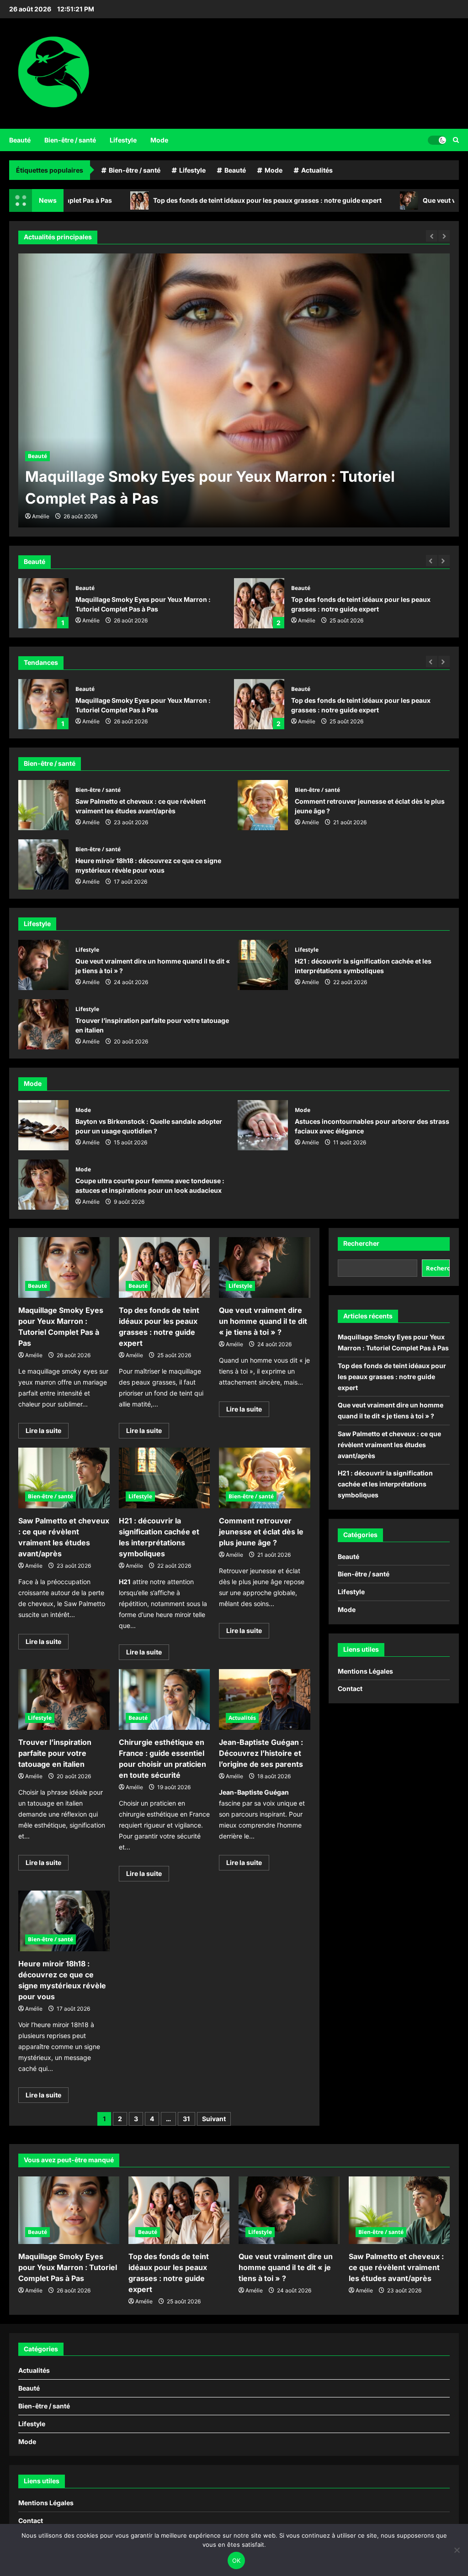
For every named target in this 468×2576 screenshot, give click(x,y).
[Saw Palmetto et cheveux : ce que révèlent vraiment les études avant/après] (64, 1478)
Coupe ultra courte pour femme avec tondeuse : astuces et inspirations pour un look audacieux (43, 1185)
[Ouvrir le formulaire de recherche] (456, 140)
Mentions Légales (365, 1671)
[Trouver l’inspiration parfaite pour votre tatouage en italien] (64, 1699)
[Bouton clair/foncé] (437, 140)
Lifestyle (123, 140)
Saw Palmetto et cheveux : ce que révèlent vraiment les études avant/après (43, 805)
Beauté (20, 140)
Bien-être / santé (70, 140)
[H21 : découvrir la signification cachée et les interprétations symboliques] (165, 1478)
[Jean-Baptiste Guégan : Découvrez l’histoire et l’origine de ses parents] (265, 1699)
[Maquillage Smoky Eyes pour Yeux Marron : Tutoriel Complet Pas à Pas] (64, 1267)
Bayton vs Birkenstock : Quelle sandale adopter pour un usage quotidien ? (43, 1125)
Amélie (91, 620)
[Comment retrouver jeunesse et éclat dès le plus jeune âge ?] (265, 1478)
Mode (159, 140)
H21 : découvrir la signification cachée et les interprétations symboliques (263, 965)
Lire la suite (47, 1432)
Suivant (214, 2119)
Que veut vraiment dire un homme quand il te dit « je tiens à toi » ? (259, 704)
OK (237, 2560)
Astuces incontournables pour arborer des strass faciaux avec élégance (263, 1125)
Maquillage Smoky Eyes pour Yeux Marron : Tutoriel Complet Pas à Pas (43, 603)
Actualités (317, 170)
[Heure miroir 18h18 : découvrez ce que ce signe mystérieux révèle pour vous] (64, 1921)
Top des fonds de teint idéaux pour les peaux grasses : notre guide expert (191, 200)
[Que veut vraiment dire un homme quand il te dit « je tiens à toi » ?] (265, 1267)
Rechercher (361, 1243)
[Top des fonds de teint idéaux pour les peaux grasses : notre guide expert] (234, 390)
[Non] (457, 2550)
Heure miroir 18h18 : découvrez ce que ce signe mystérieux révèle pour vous (43, 864)
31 (186, 2119)
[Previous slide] (432, 561)
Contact (350, 1688)
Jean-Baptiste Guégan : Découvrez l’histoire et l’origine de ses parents (261, 1753)
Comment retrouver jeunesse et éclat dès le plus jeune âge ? (263, 805)
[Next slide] (444, 561)
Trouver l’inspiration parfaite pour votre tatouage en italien (43, 1024)
